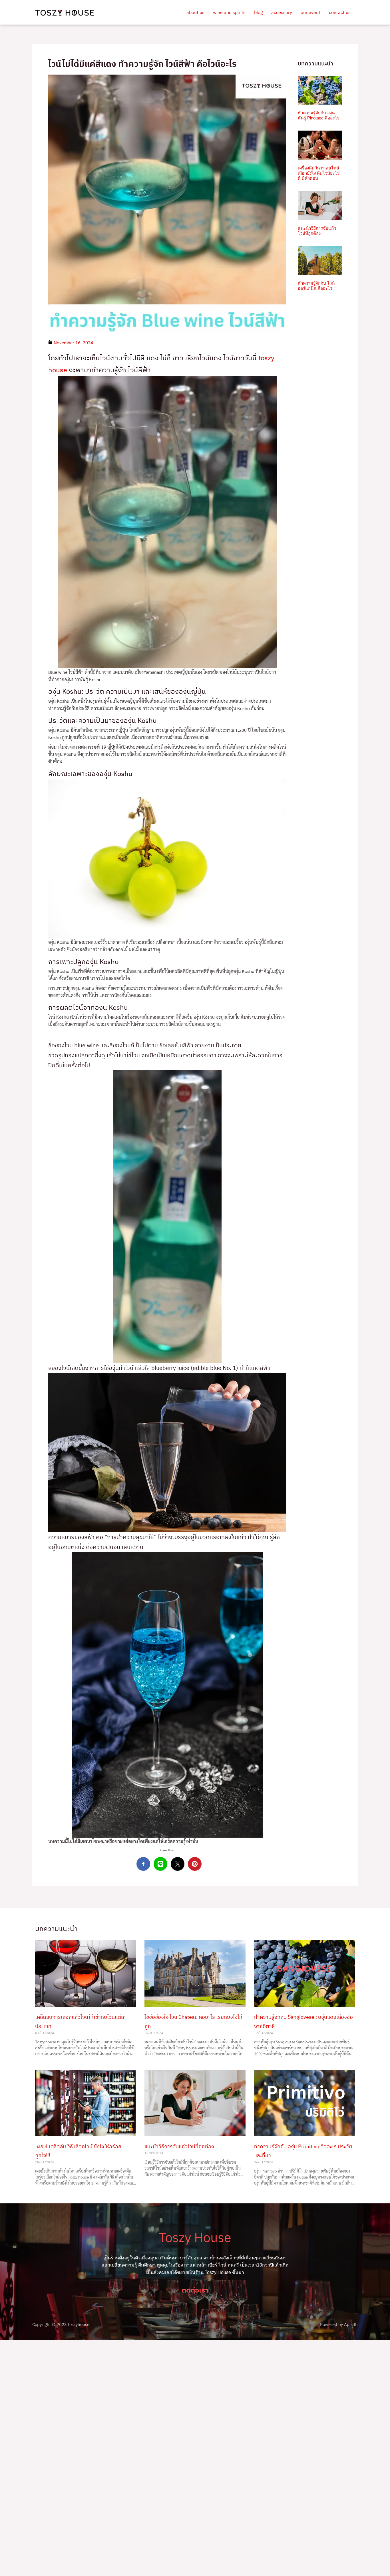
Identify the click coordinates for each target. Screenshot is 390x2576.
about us (195, 12)
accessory (282, 12)
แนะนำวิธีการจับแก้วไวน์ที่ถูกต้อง (317, 231)
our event (310, 12)
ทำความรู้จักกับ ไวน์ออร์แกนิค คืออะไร (316, 286)
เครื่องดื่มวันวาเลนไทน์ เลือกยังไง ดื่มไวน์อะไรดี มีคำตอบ (319, 173)
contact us (340, 12)
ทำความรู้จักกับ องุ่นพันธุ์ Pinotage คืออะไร (319, 115)
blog (258, 12)
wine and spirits (229, 12)
